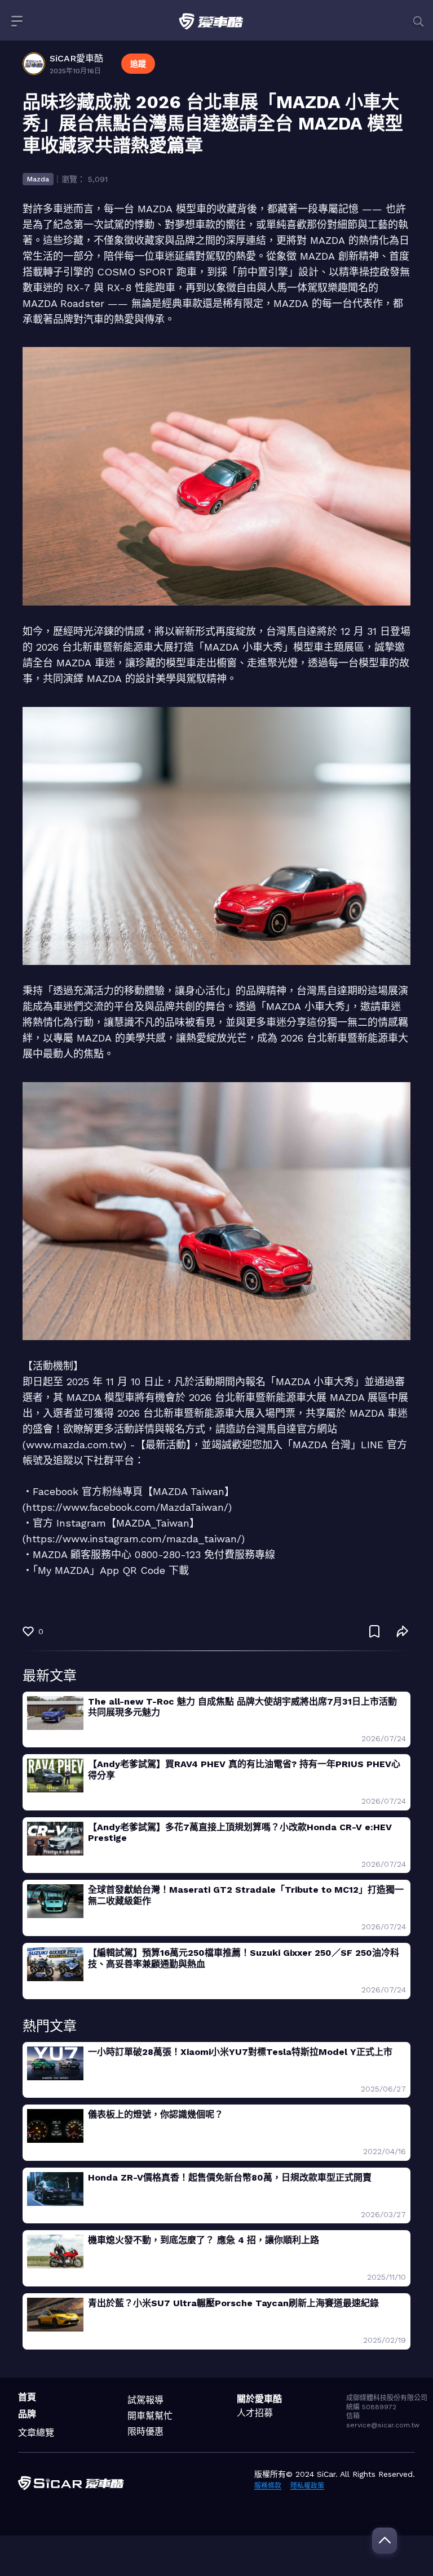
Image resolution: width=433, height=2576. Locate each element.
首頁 (27, 2397)
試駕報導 (145, 2400)
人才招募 (255, 2413)
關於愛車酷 (259, 2399)
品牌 (27, 2414)
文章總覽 (36, 2433)
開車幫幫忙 (150, 2416)
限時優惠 (145, 2432)
